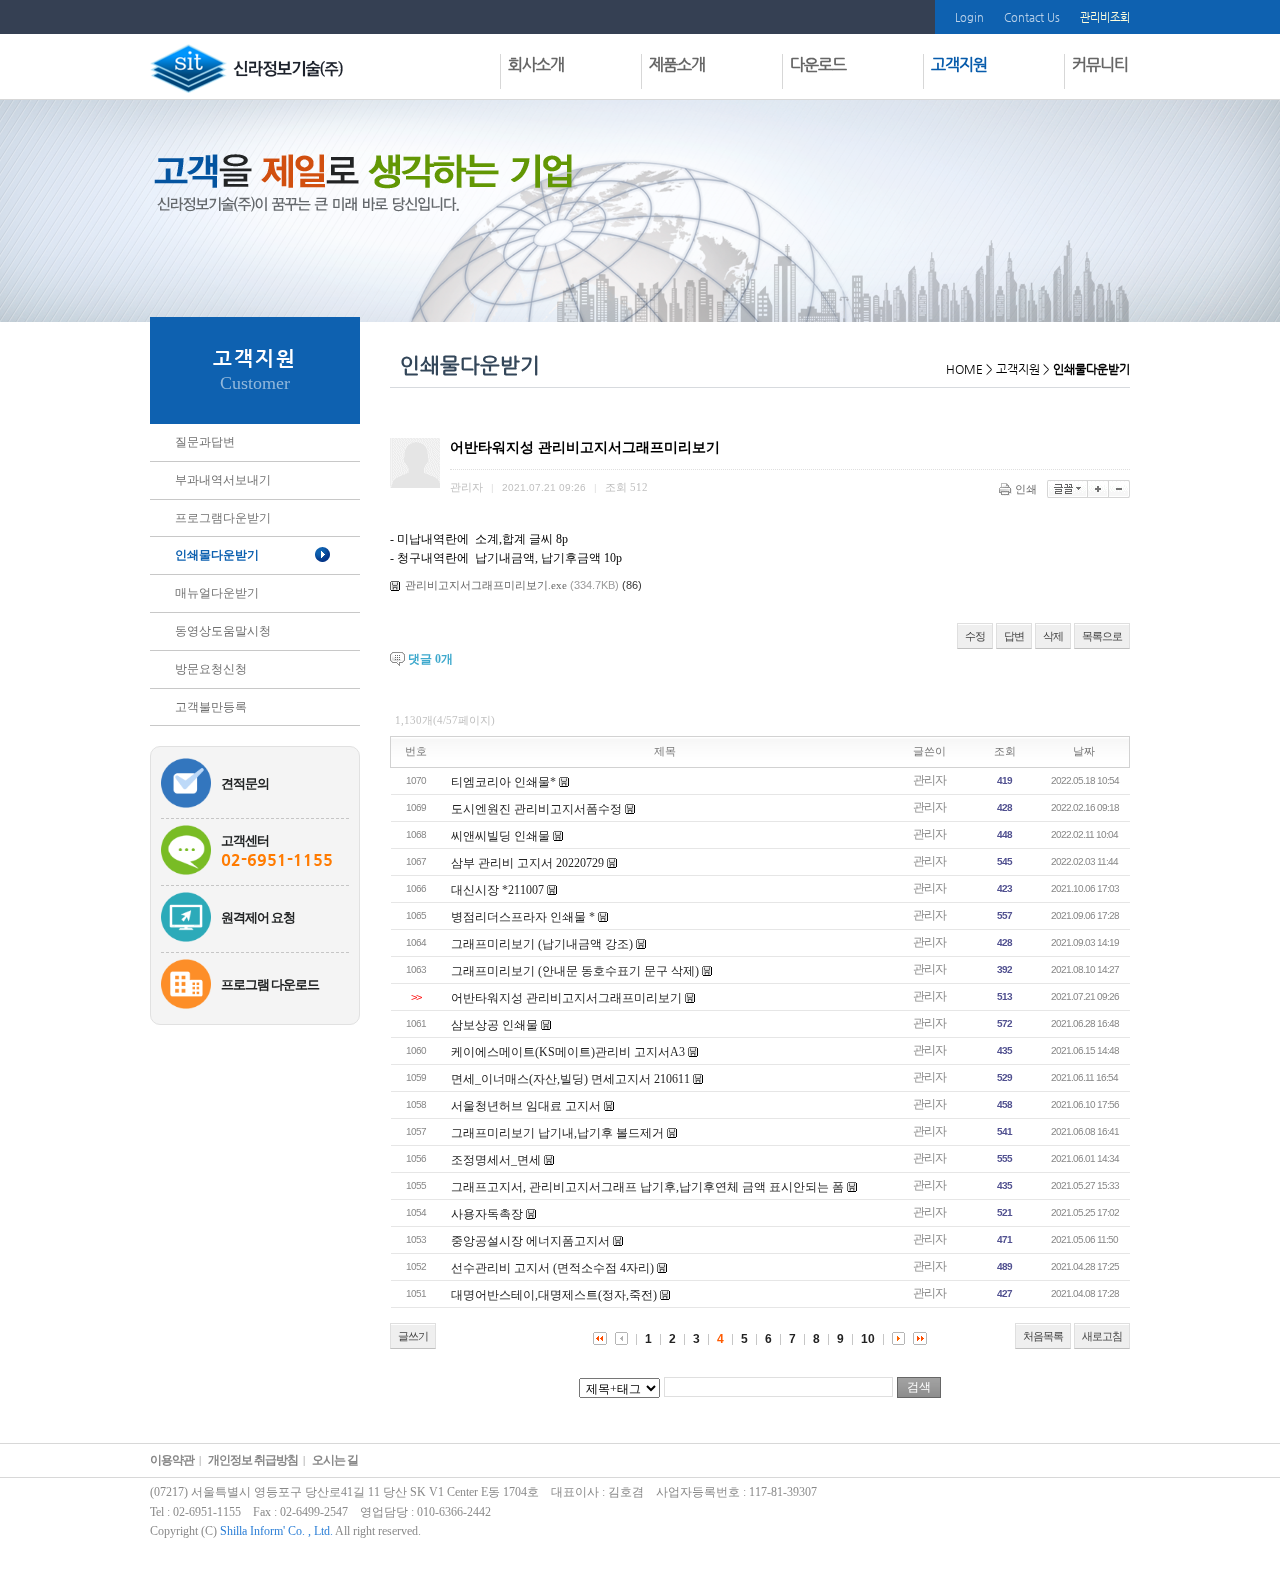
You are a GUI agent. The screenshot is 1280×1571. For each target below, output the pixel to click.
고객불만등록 (211, 707)
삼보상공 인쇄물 (494, 1025)
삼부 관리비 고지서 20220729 (527, 863)
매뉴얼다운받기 (217, 593)
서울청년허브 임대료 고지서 (526, 1106)
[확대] (1098, 489)
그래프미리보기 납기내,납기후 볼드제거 (557, 1133)
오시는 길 (335, 1460)
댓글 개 (430, 659)
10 (868, 1339)
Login (969, 17)
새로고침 (1102, 1336)
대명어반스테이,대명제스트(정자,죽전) (554, 1295)
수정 (975, 636)
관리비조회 (1105, 17)
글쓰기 (413, 1336)
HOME (964, 369)
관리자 (929, 780)
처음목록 (1043, 1336)
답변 (1014, 636)
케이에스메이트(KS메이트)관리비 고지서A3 (568, 1052)
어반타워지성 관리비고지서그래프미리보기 (566, 998)
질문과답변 (205, 442)
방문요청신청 (211, 669)
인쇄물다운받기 (217, 555)
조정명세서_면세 (496, 1160)
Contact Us (1032, 17)
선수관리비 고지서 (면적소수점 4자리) (552, 1268)
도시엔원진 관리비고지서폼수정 (536, 809)
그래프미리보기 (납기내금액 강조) (542, 944)
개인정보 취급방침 (253, 1460)
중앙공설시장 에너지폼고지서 (530, 1241)
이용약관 (172, 1460)
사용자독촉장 (487, 1214)
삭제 (1053, 636)
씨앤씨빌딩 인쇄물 (500, 836)
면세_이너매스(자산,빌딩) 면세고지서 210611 (570, 1079)
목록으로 (1102, 636)
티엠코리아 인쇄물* (503, 782)
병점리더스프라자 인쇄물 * (523, 917)
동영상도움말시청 (223, 631)
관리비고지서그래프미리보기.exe (486, 585)
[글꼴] (1067, 489)
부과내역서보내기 (223, 480)
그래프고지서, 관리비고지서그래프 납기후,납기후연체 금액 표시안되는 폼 (647, 1187)
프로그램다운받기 (223, 518)
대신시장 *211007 (497, 890)
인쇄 (1026, 489)
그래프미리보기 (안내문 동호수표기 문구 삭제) (575, 971)
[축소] (1119, 489)
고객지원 (1018, 369)
